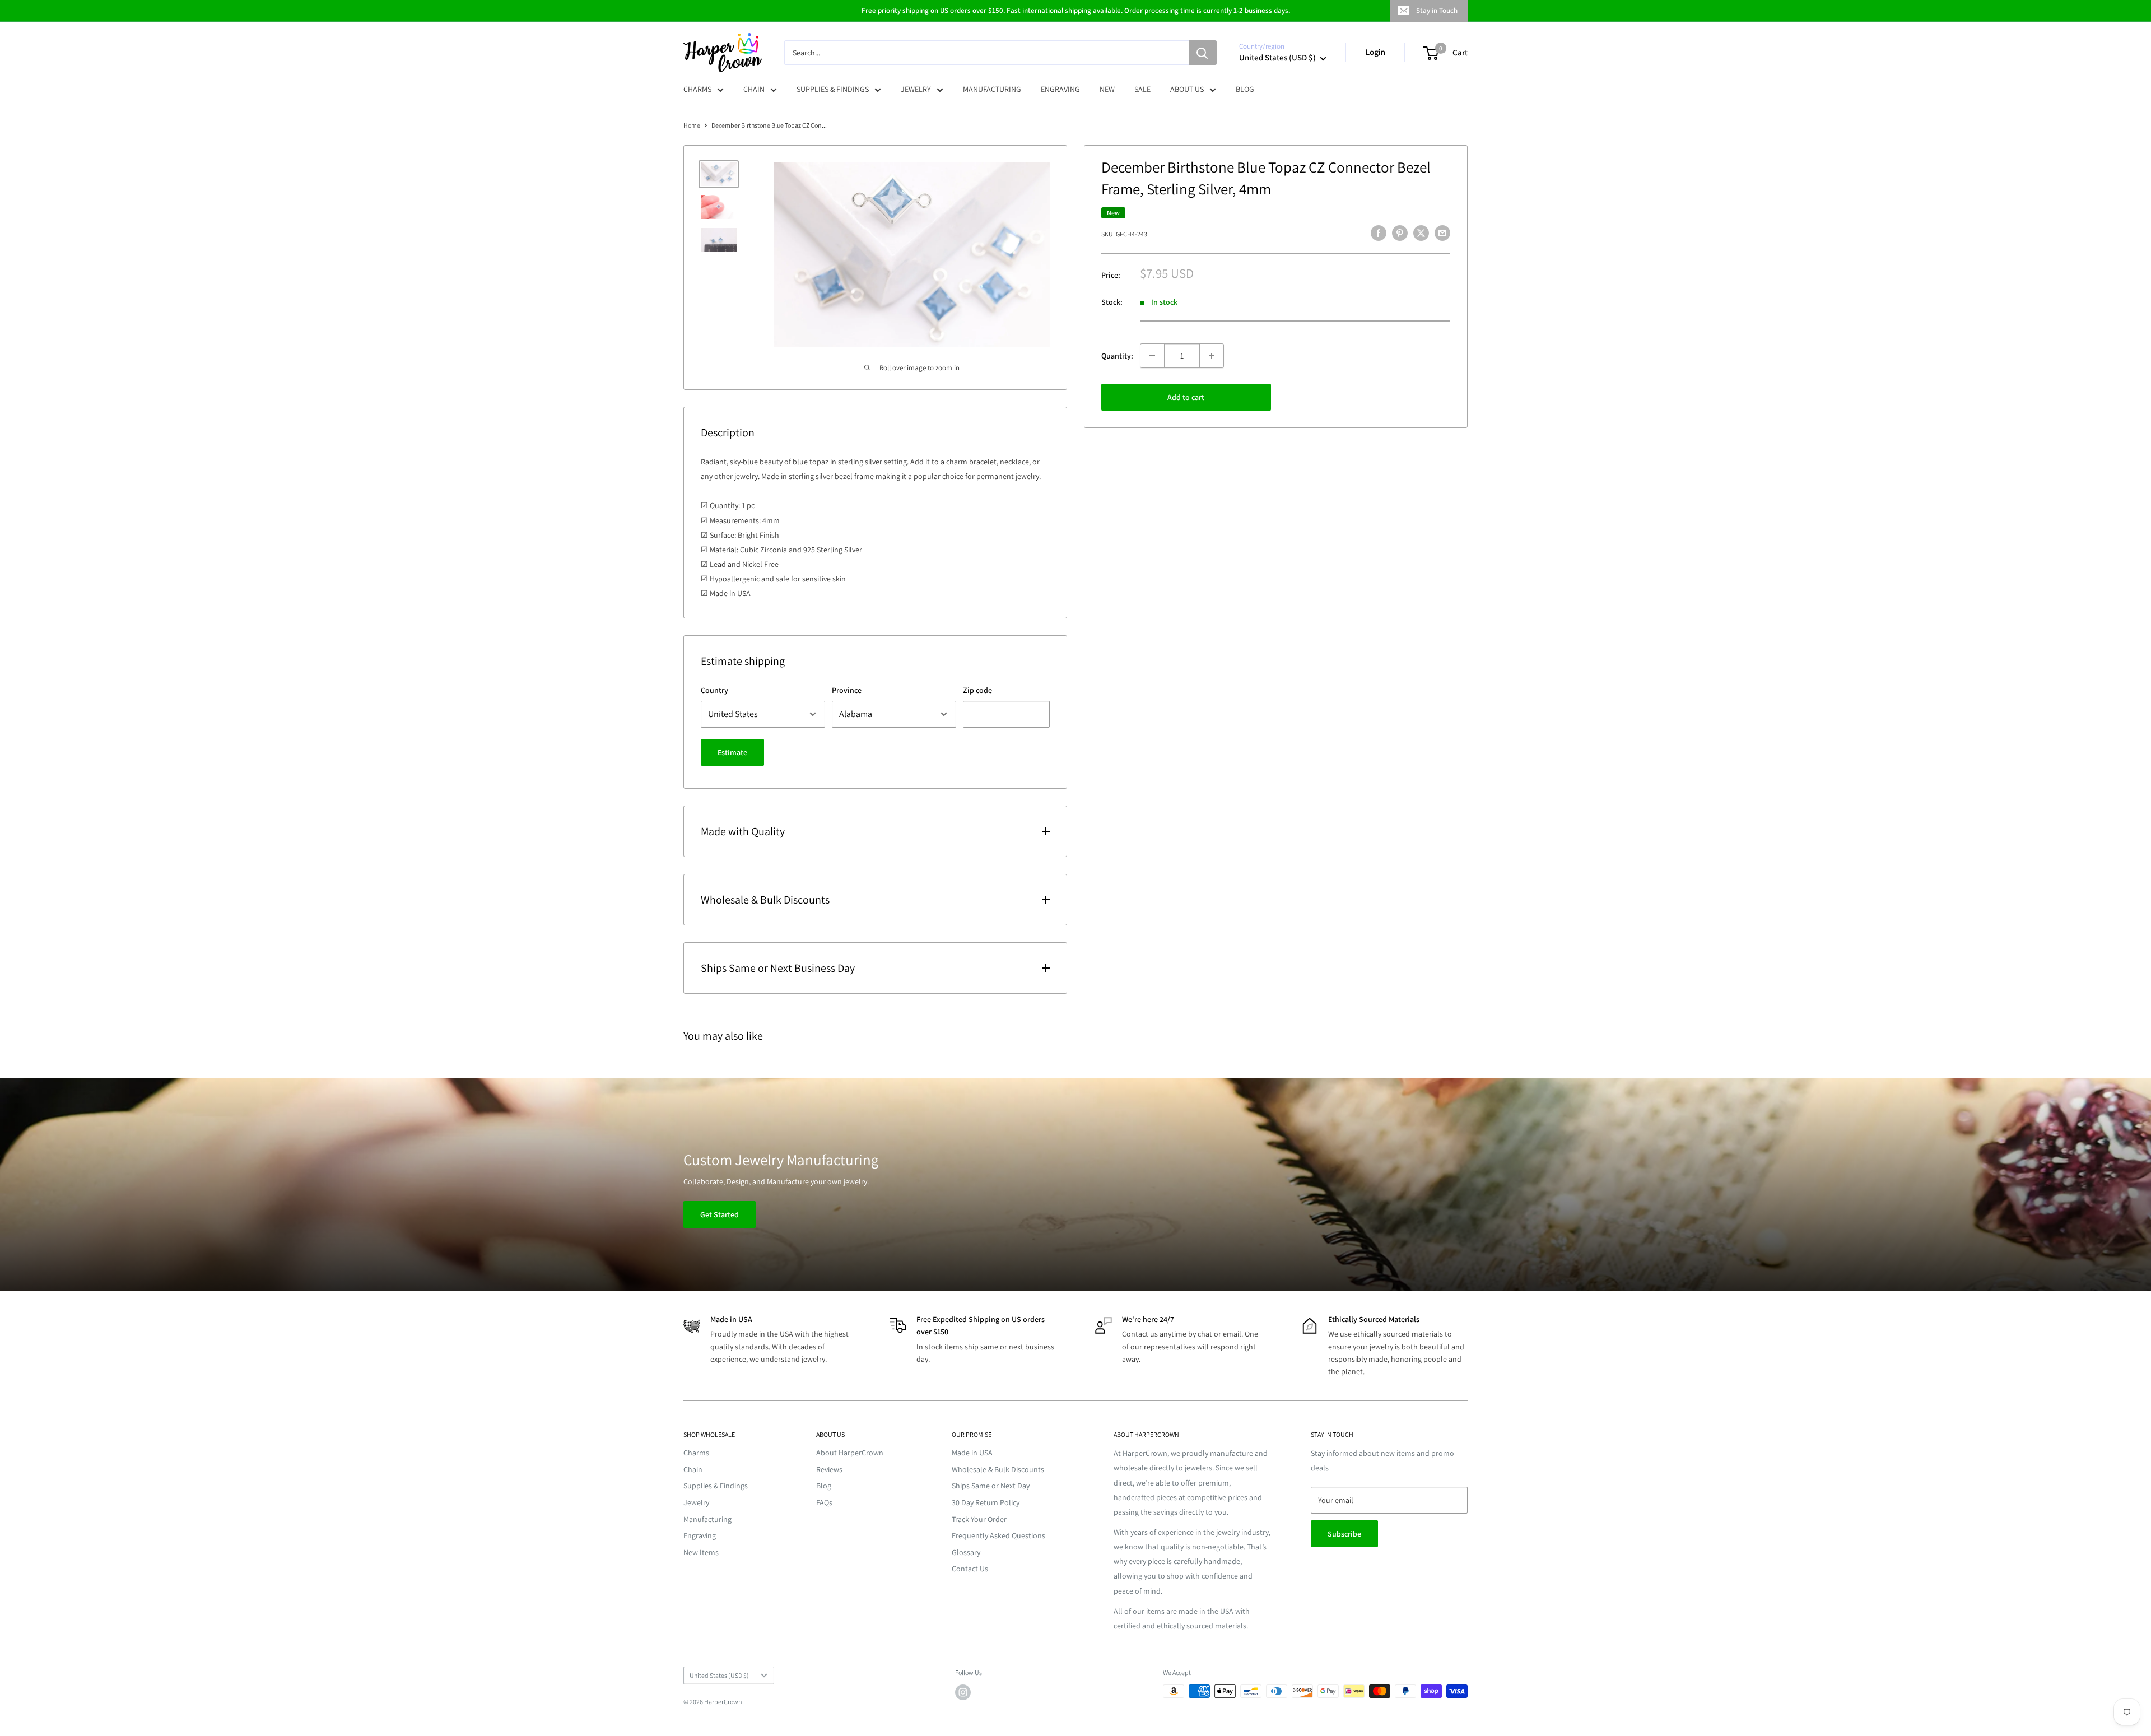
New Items (701, 1552)
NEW (1107, 89)
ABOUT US (1187, 89)
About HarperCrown (850, 1453)
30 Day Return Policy (986, 1502)
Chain (693, 1469)
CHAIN (754, 89)
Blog (824, 1486)
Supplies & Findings (716, 1486)
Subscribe (1344, 1534)
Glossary (966, 1552)
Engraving (700, 1535)
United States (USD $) (719, 1675)
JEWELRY (916, 89)
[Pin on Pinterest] (1400, 233)
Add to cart (1186, 397)
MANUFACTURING (992, 89)
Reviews (829, 1469)
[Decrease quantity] (1152, 356)
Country (714, 690)
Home (692, 125)
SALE (1142, 89)
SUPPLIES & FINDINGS (833, 89)
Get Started (720, 1214)
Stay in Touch (1437, 10)
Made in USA (972, 1453)
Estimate (732, 752)
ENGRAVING (1060, 89)
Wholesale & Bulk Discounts (998, 1469)
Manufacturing (707, 1519)
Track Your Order (979, 1519)
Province (847, 690)
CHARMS (697, 89)
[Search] (1203, 53)
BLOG (1245, 89)
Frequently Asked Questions (998, 1535)
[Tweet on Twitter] (1421, 233)
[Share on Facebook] (1379, 233)
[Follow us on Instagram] (963, 1692)
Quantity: (1117, 355)
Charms (696, 1453)
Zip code (977, 690)
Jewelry (696, 1502)
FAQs (824, 1502)
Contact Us (970, 1569)
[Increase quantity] (1212, 356)
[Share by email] (1442, 233)
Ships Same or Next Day (991, 1486)
